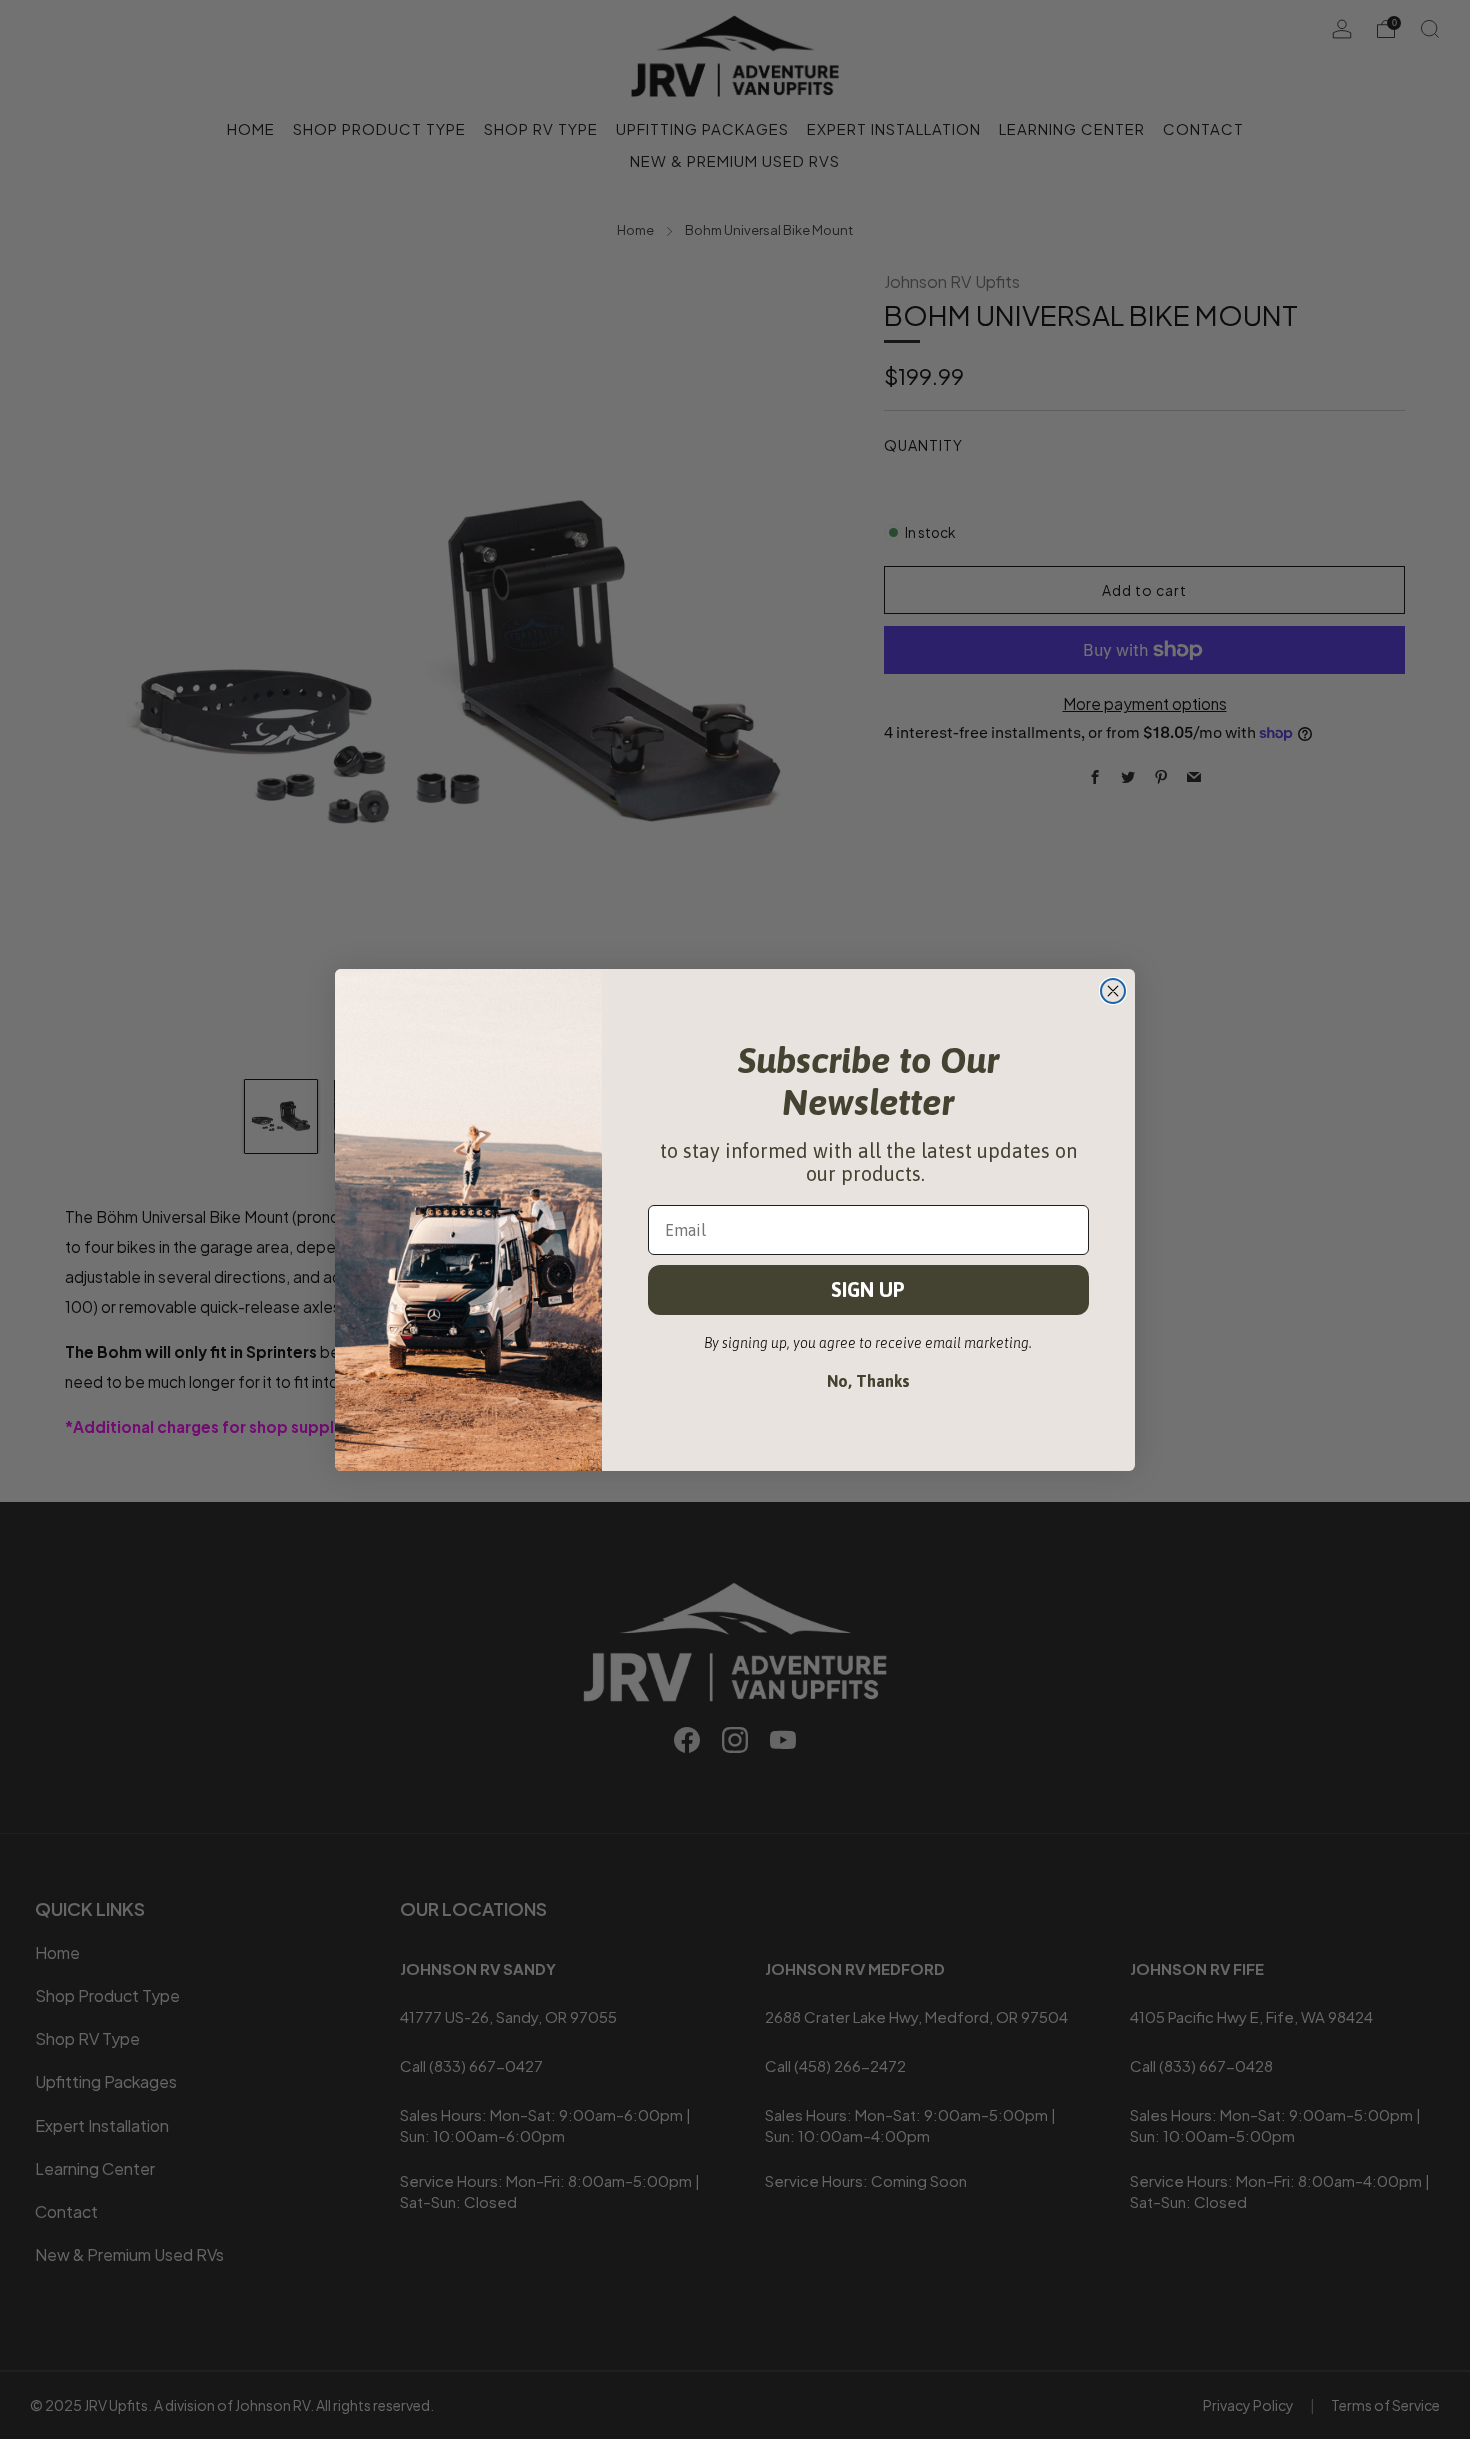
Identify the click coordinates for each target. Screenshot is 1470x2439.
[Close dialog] (1113, 991)
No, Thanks (868, 1381)
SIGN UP (868, 1289)
